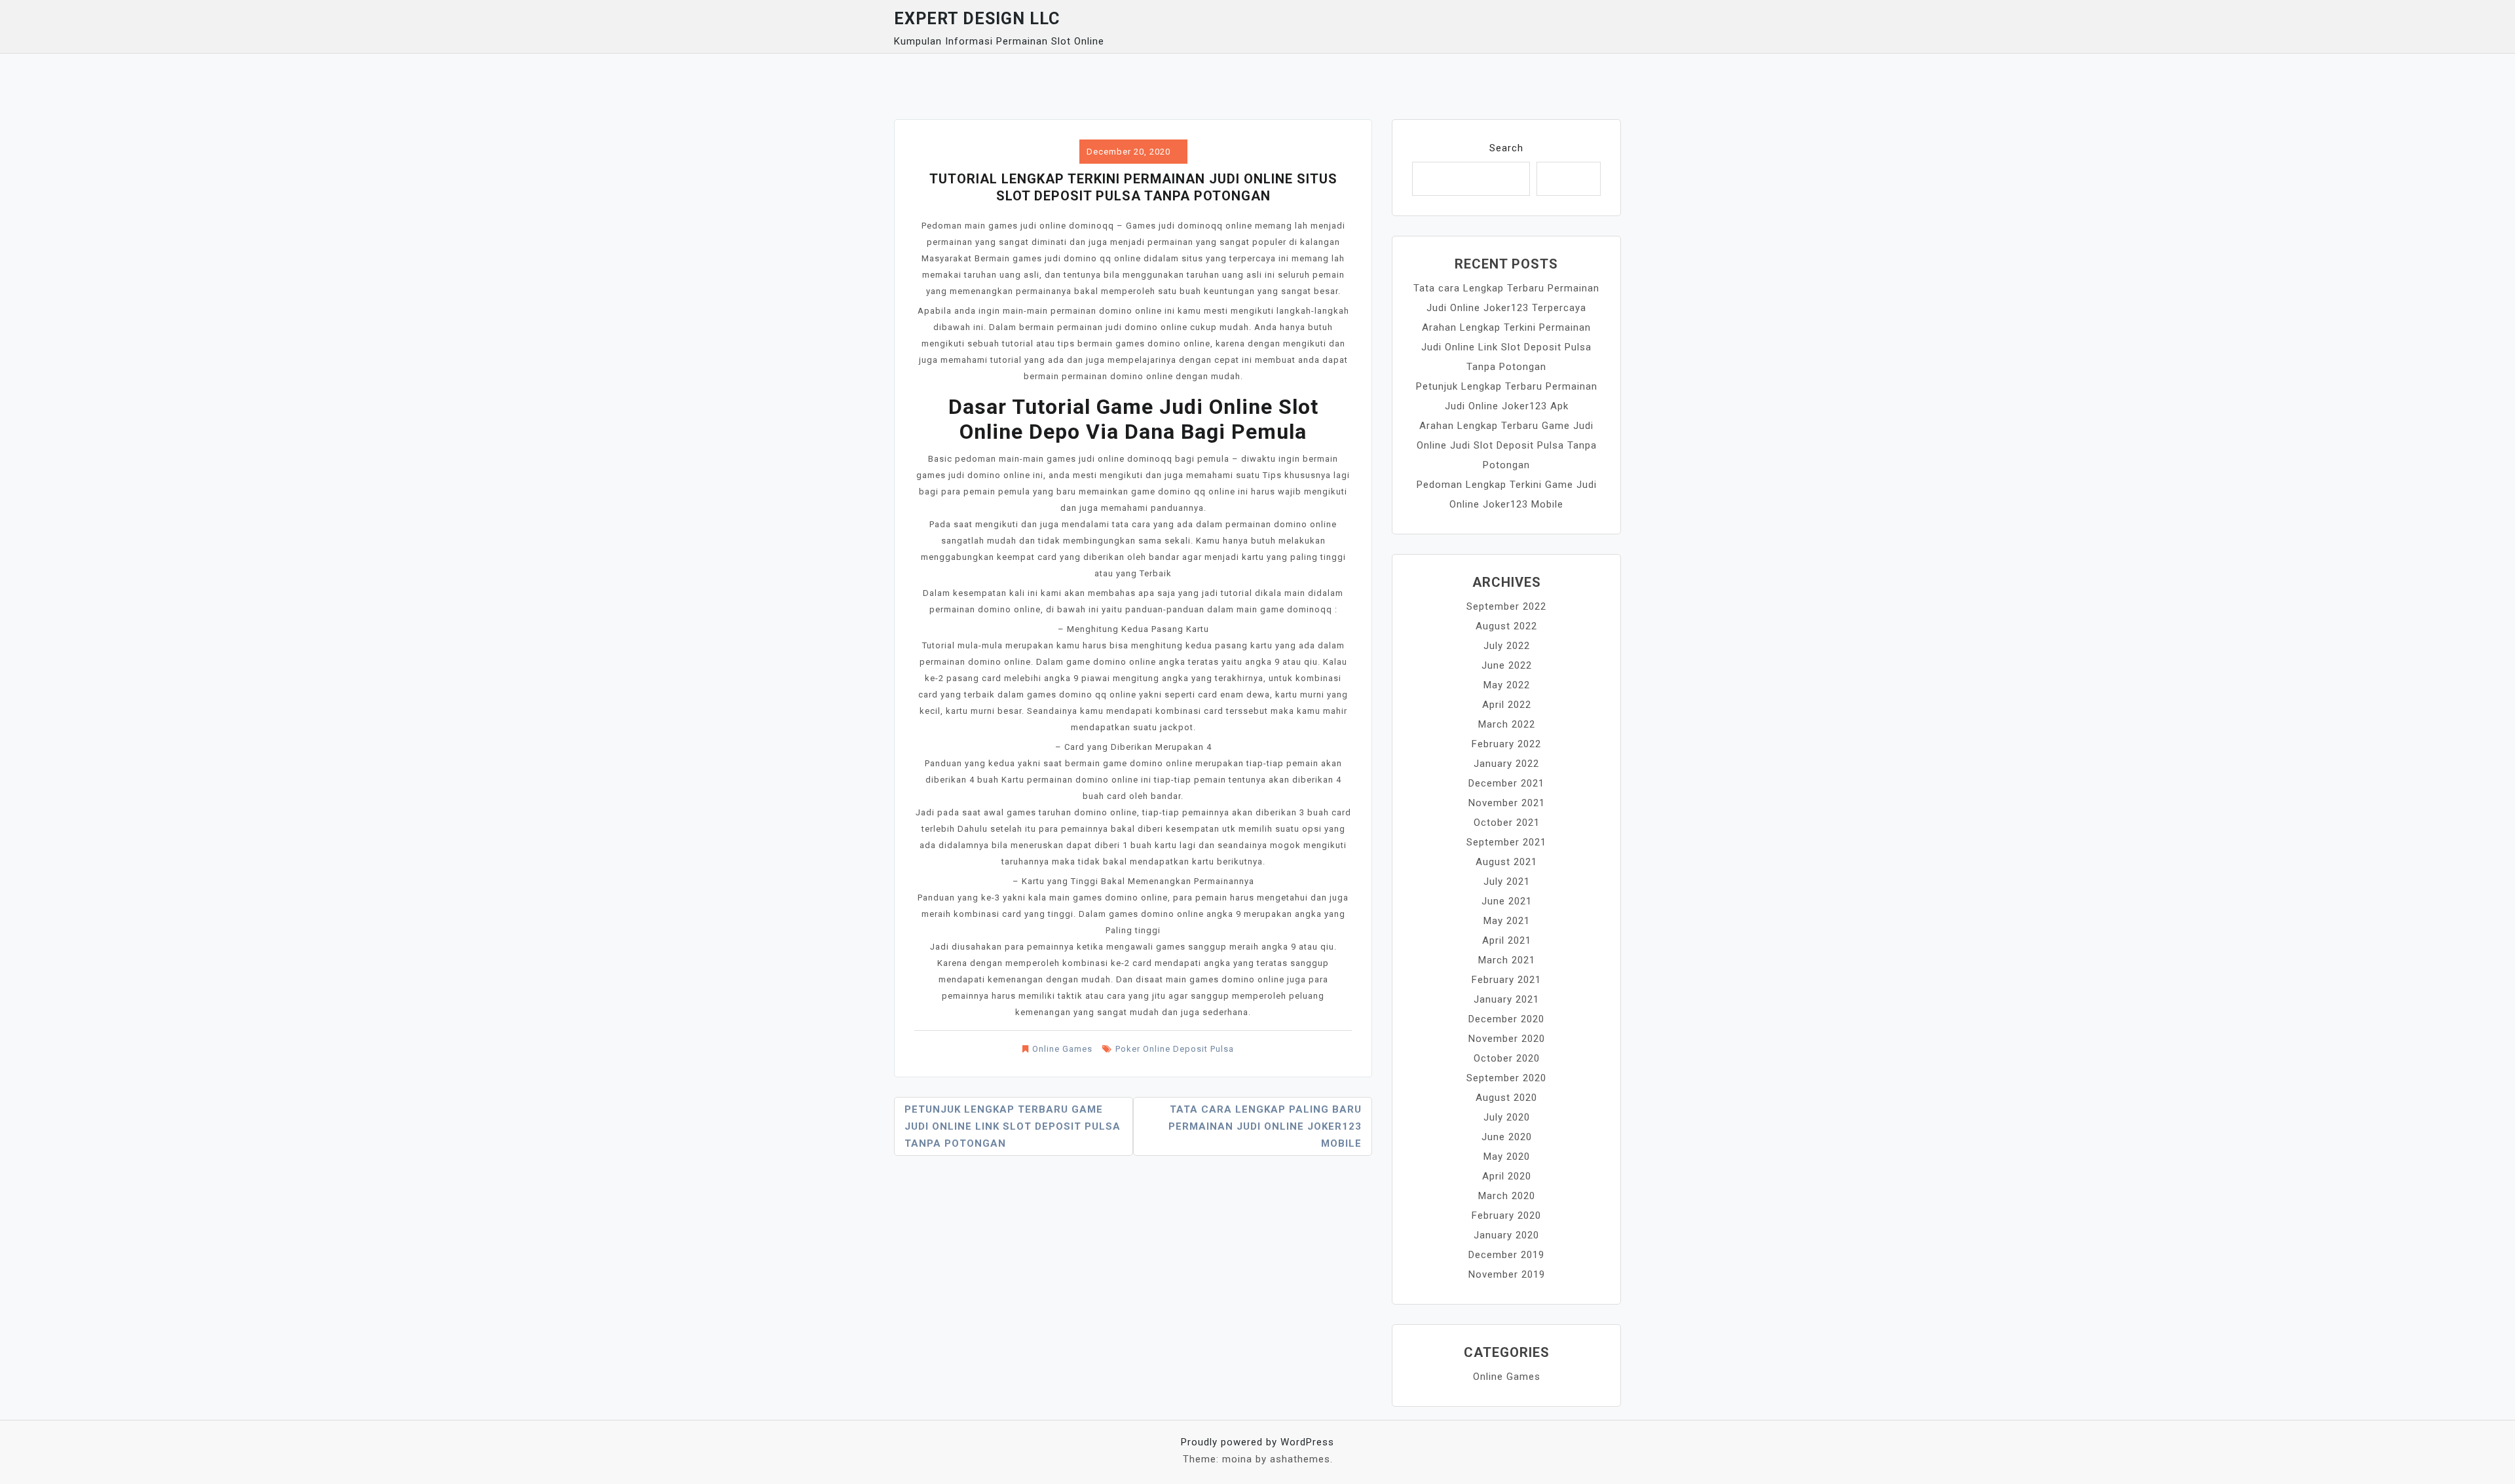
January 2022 (1506, 764)
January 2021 (1506, 999)
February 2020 (1506, 1215)
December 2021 (1506, 783)
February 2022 (1506, 744)
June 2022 (1507, 665)
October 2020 (1507, 1058)
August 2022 (1506, 626)
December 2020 (1506, 1019)
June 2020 (1507, 1137)
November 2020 (1507, 1039)
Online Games (1062, 1049)
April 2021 (1507, 940)
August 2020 (1506, 1098)
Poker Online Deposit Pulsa (1175, 1049)
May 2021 (1507, 921)
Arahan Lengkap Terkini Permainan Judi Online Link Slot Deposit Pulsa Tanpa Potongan (1506, 347)
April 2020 (1507, 1176)
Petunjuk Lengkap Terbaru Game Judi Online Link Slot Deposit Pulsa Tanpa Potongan (1013, 1126)
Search (1506, 148)
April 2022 (1507, 705)
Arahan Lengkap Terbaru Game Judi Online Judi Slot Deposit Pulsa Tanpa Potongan (1507, 445)
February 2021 (1506, 980)
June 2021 (1507, 901)
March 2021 (1507, 960)
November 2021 (1507, 803)
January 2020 (1506, 1235)
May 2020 (1507, 1157)
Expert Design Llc (977, 19)
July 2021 (1507, 881)
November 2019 (1507, 1274)
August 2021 (1506, 862)
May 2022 (1507, 685)
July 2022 (1507, 646)
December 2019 (1506, 1255)
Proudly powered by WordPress (1257, 1442)
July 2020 (1507, 1117)
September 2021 (1506, 842)
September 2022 (1506, 606)
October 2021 (1507, 823)
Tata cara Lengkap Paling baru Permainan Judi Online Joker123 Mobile (1265, 1126)
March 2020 (1507, 1196)
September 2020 (1506, 1078)
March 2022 (1507, 724)
